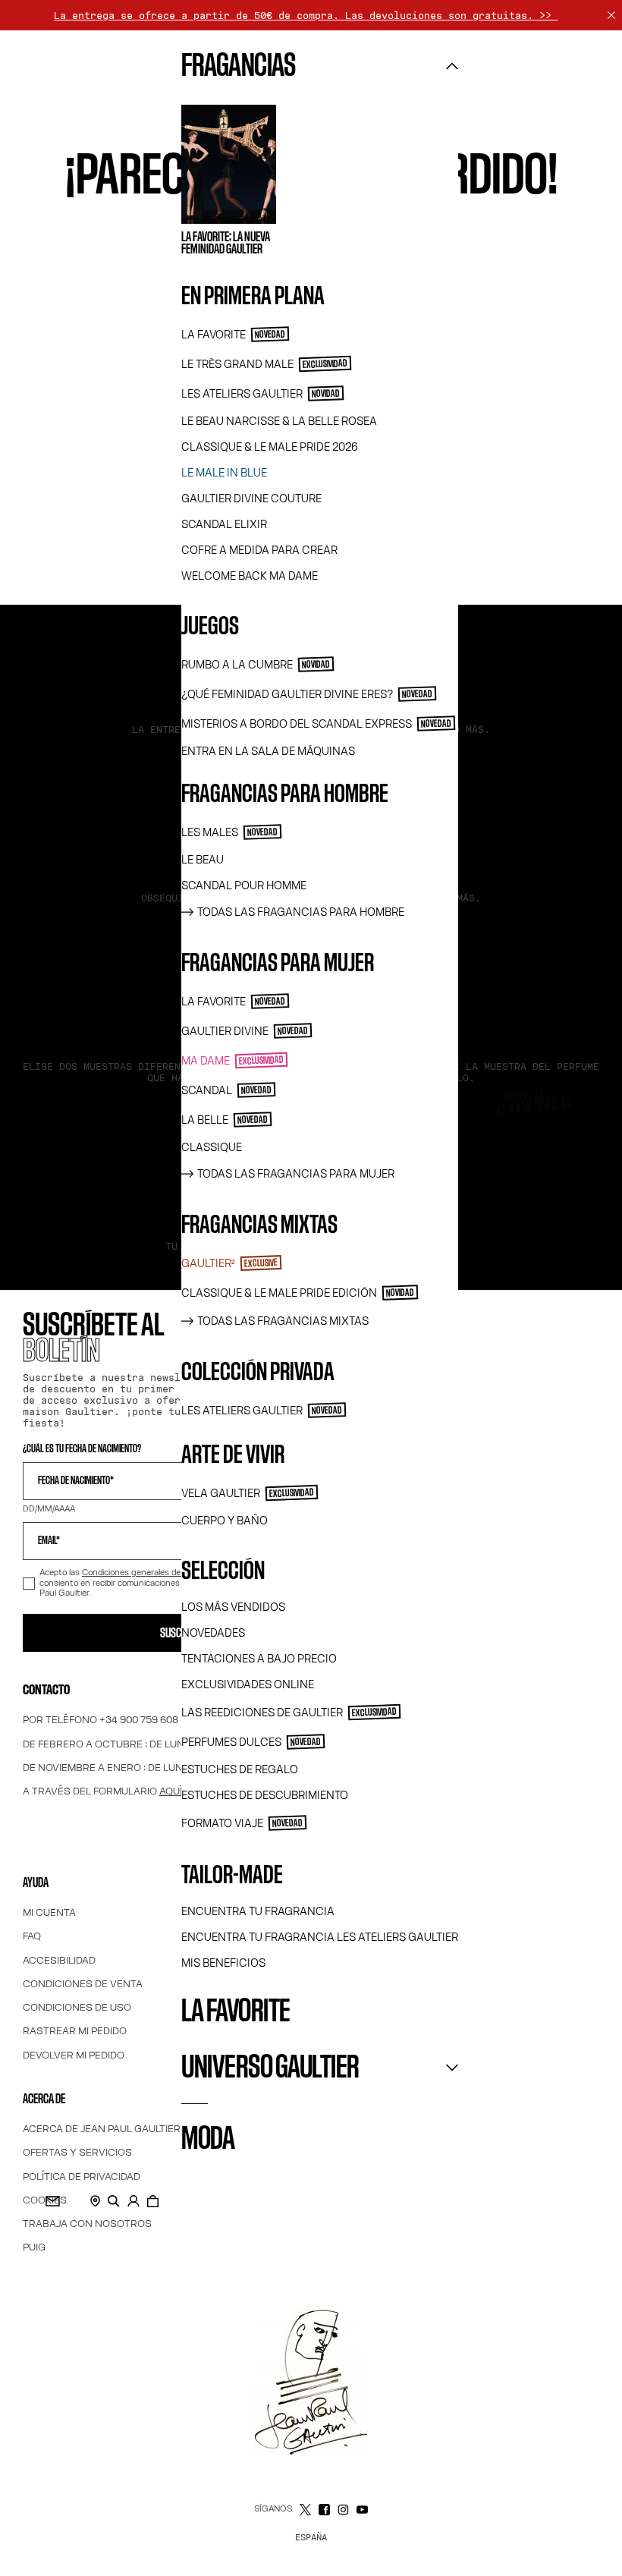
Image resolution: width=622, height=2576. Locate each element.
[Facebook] (324, 2510)
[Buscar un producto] (114, 2201)
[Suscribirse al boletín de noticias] (53, 2201)
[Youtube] (362, 2510)
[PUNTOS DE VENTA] (95, 2201)
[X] (305, 2510)
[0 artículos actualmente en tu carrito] (153, 2201)
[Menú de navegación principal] (29, 1102)
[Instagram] (343, 2510)
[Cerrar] (611, 15)
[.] (134, 2201)
